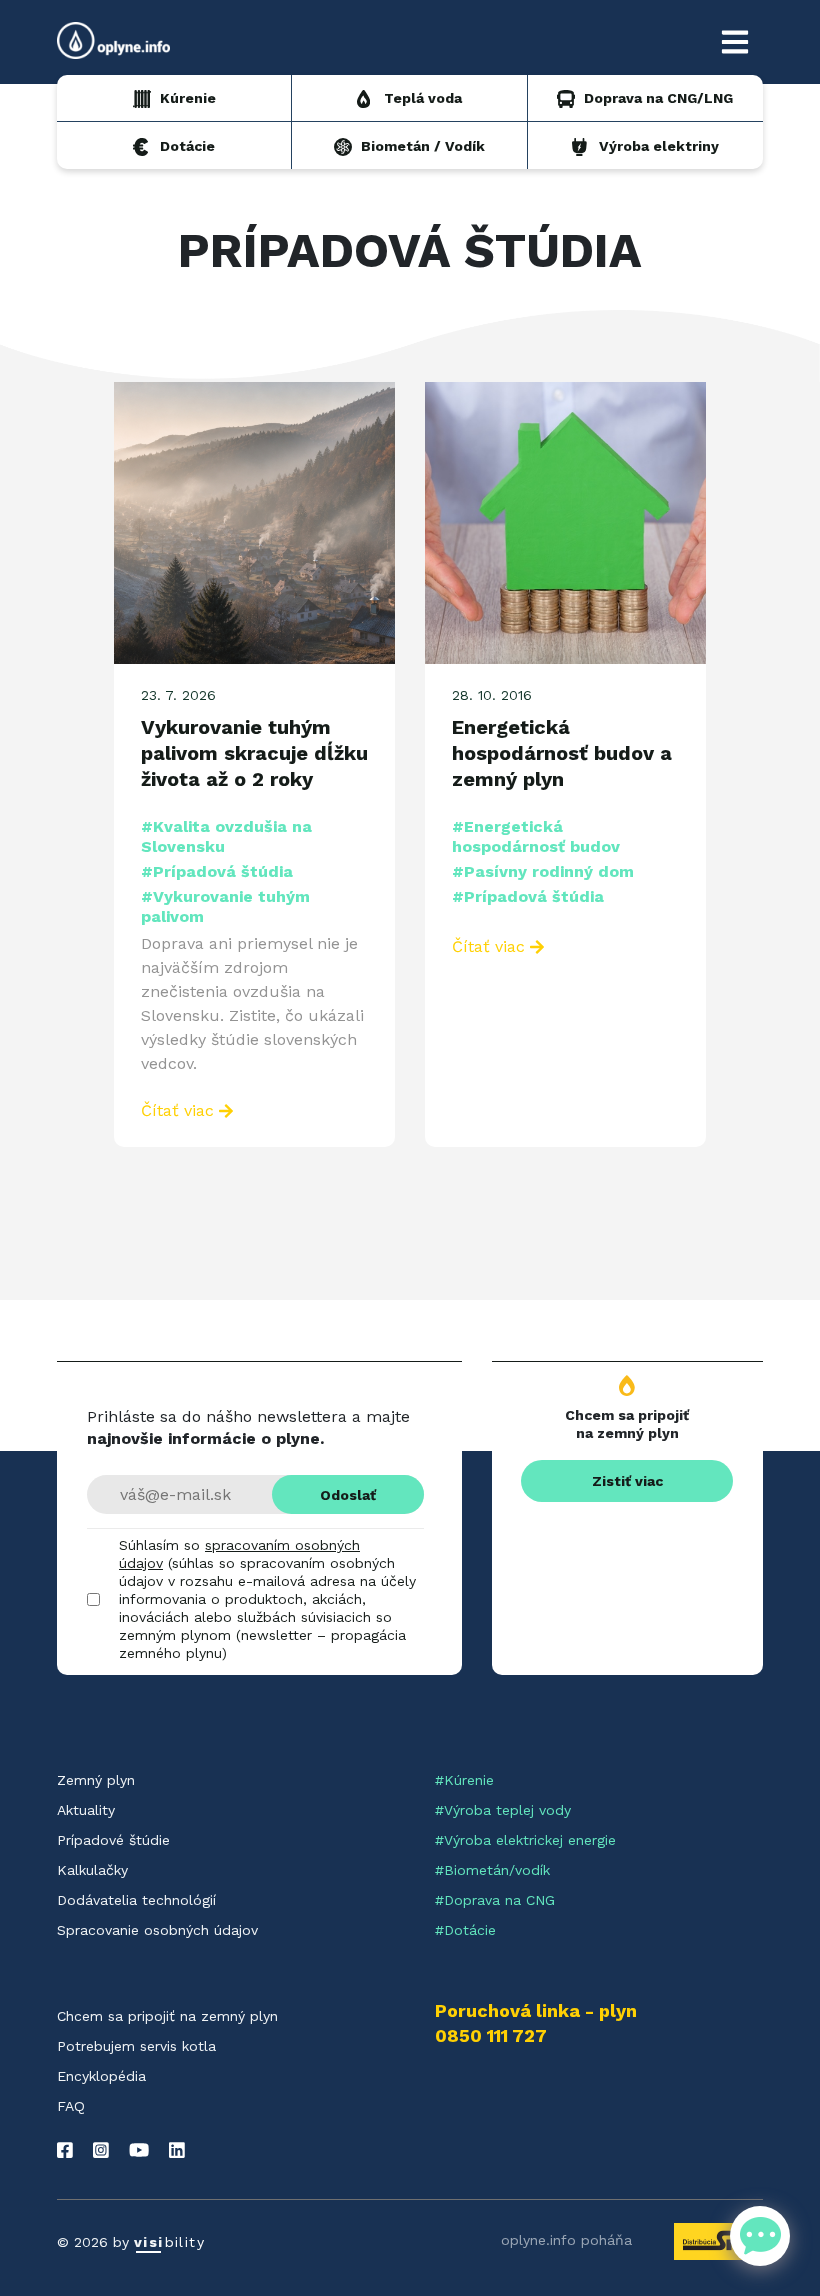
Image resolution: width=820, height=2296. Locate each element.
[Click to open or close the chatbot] (760, 2236)
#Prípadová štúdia (217, 871)
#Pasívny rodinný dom (543, 871)
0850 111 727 (491, 2036)
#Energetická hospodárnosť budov (536, 836)
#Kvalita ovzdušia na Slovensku (226, 836)
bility (169, 2242)
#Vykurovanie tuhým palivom (225, 906)
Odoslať (348, 1495)
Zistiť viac (627, 1481)
